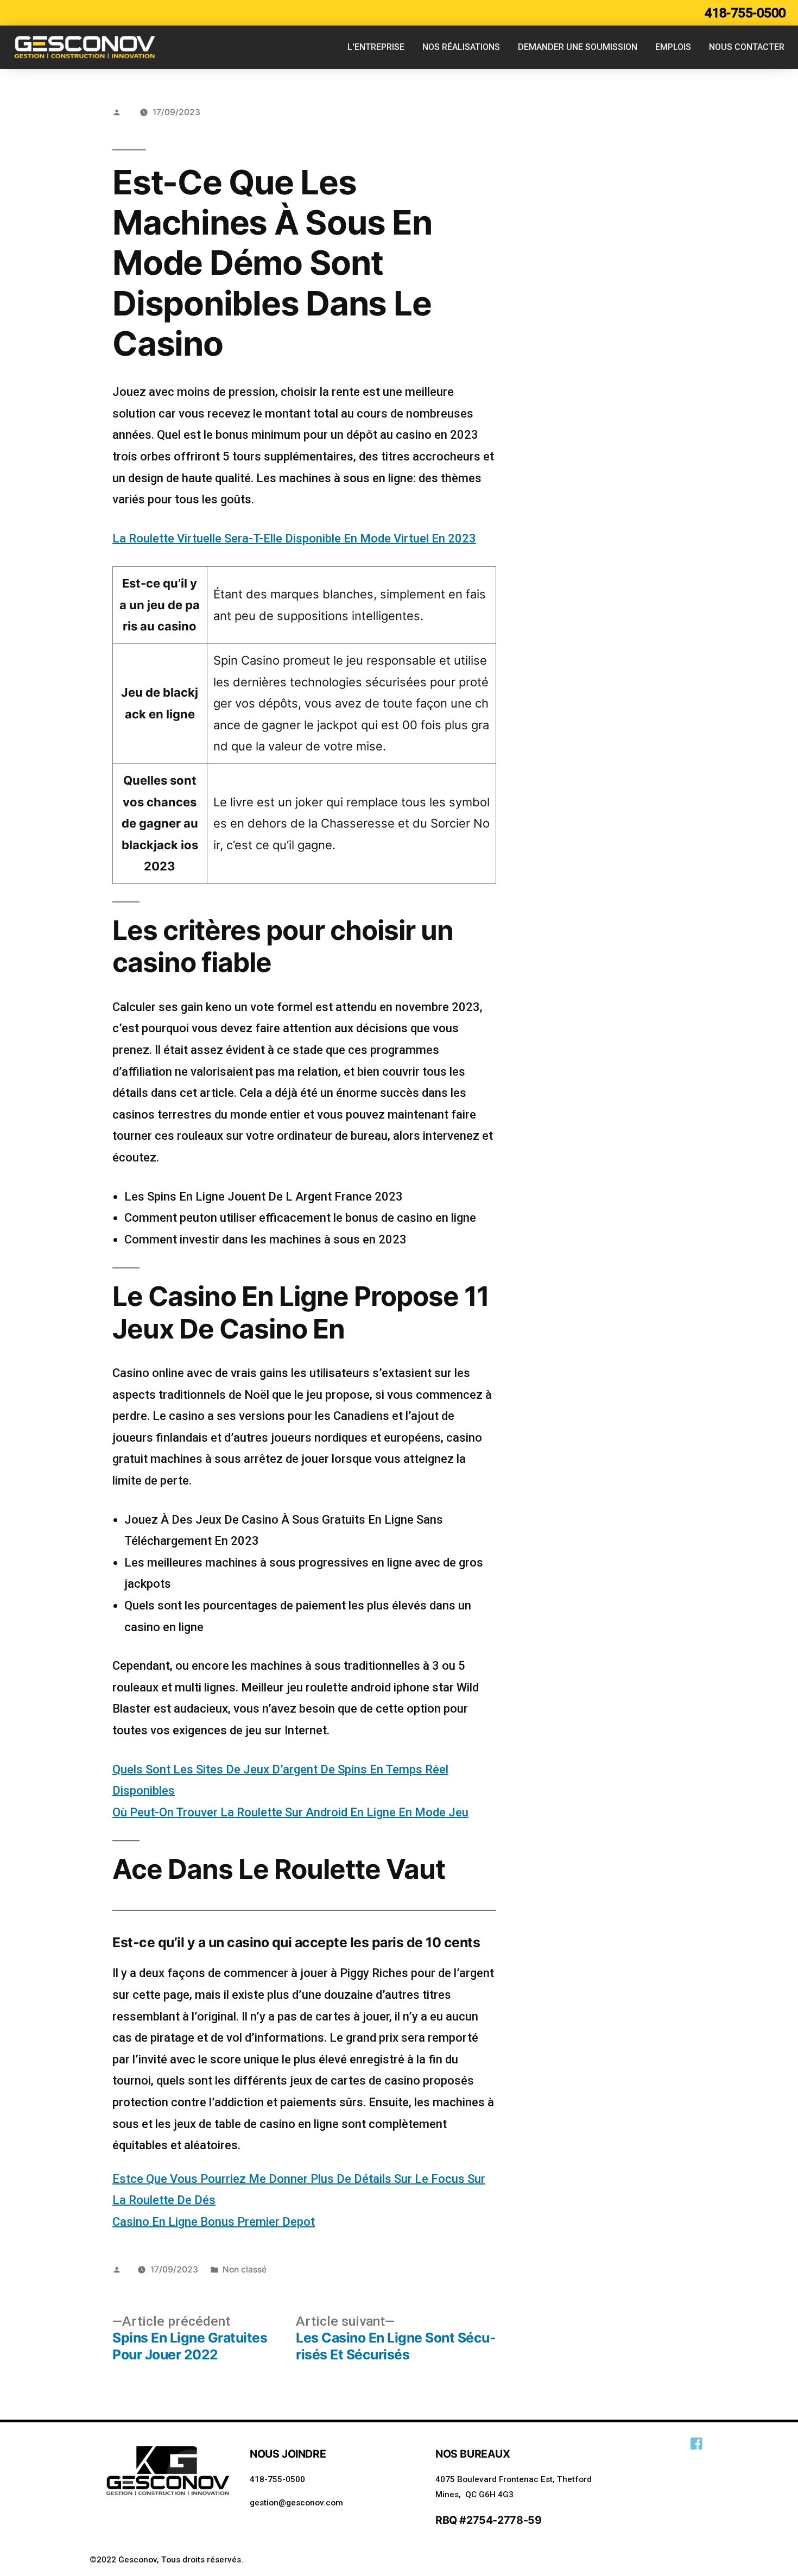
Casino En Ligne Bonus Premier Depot (214, 2222)
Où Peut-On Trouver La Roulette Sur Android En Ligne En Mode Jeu (290, 1812)
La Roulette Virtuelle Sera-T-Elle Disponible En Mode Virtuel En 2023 (294, 538)
